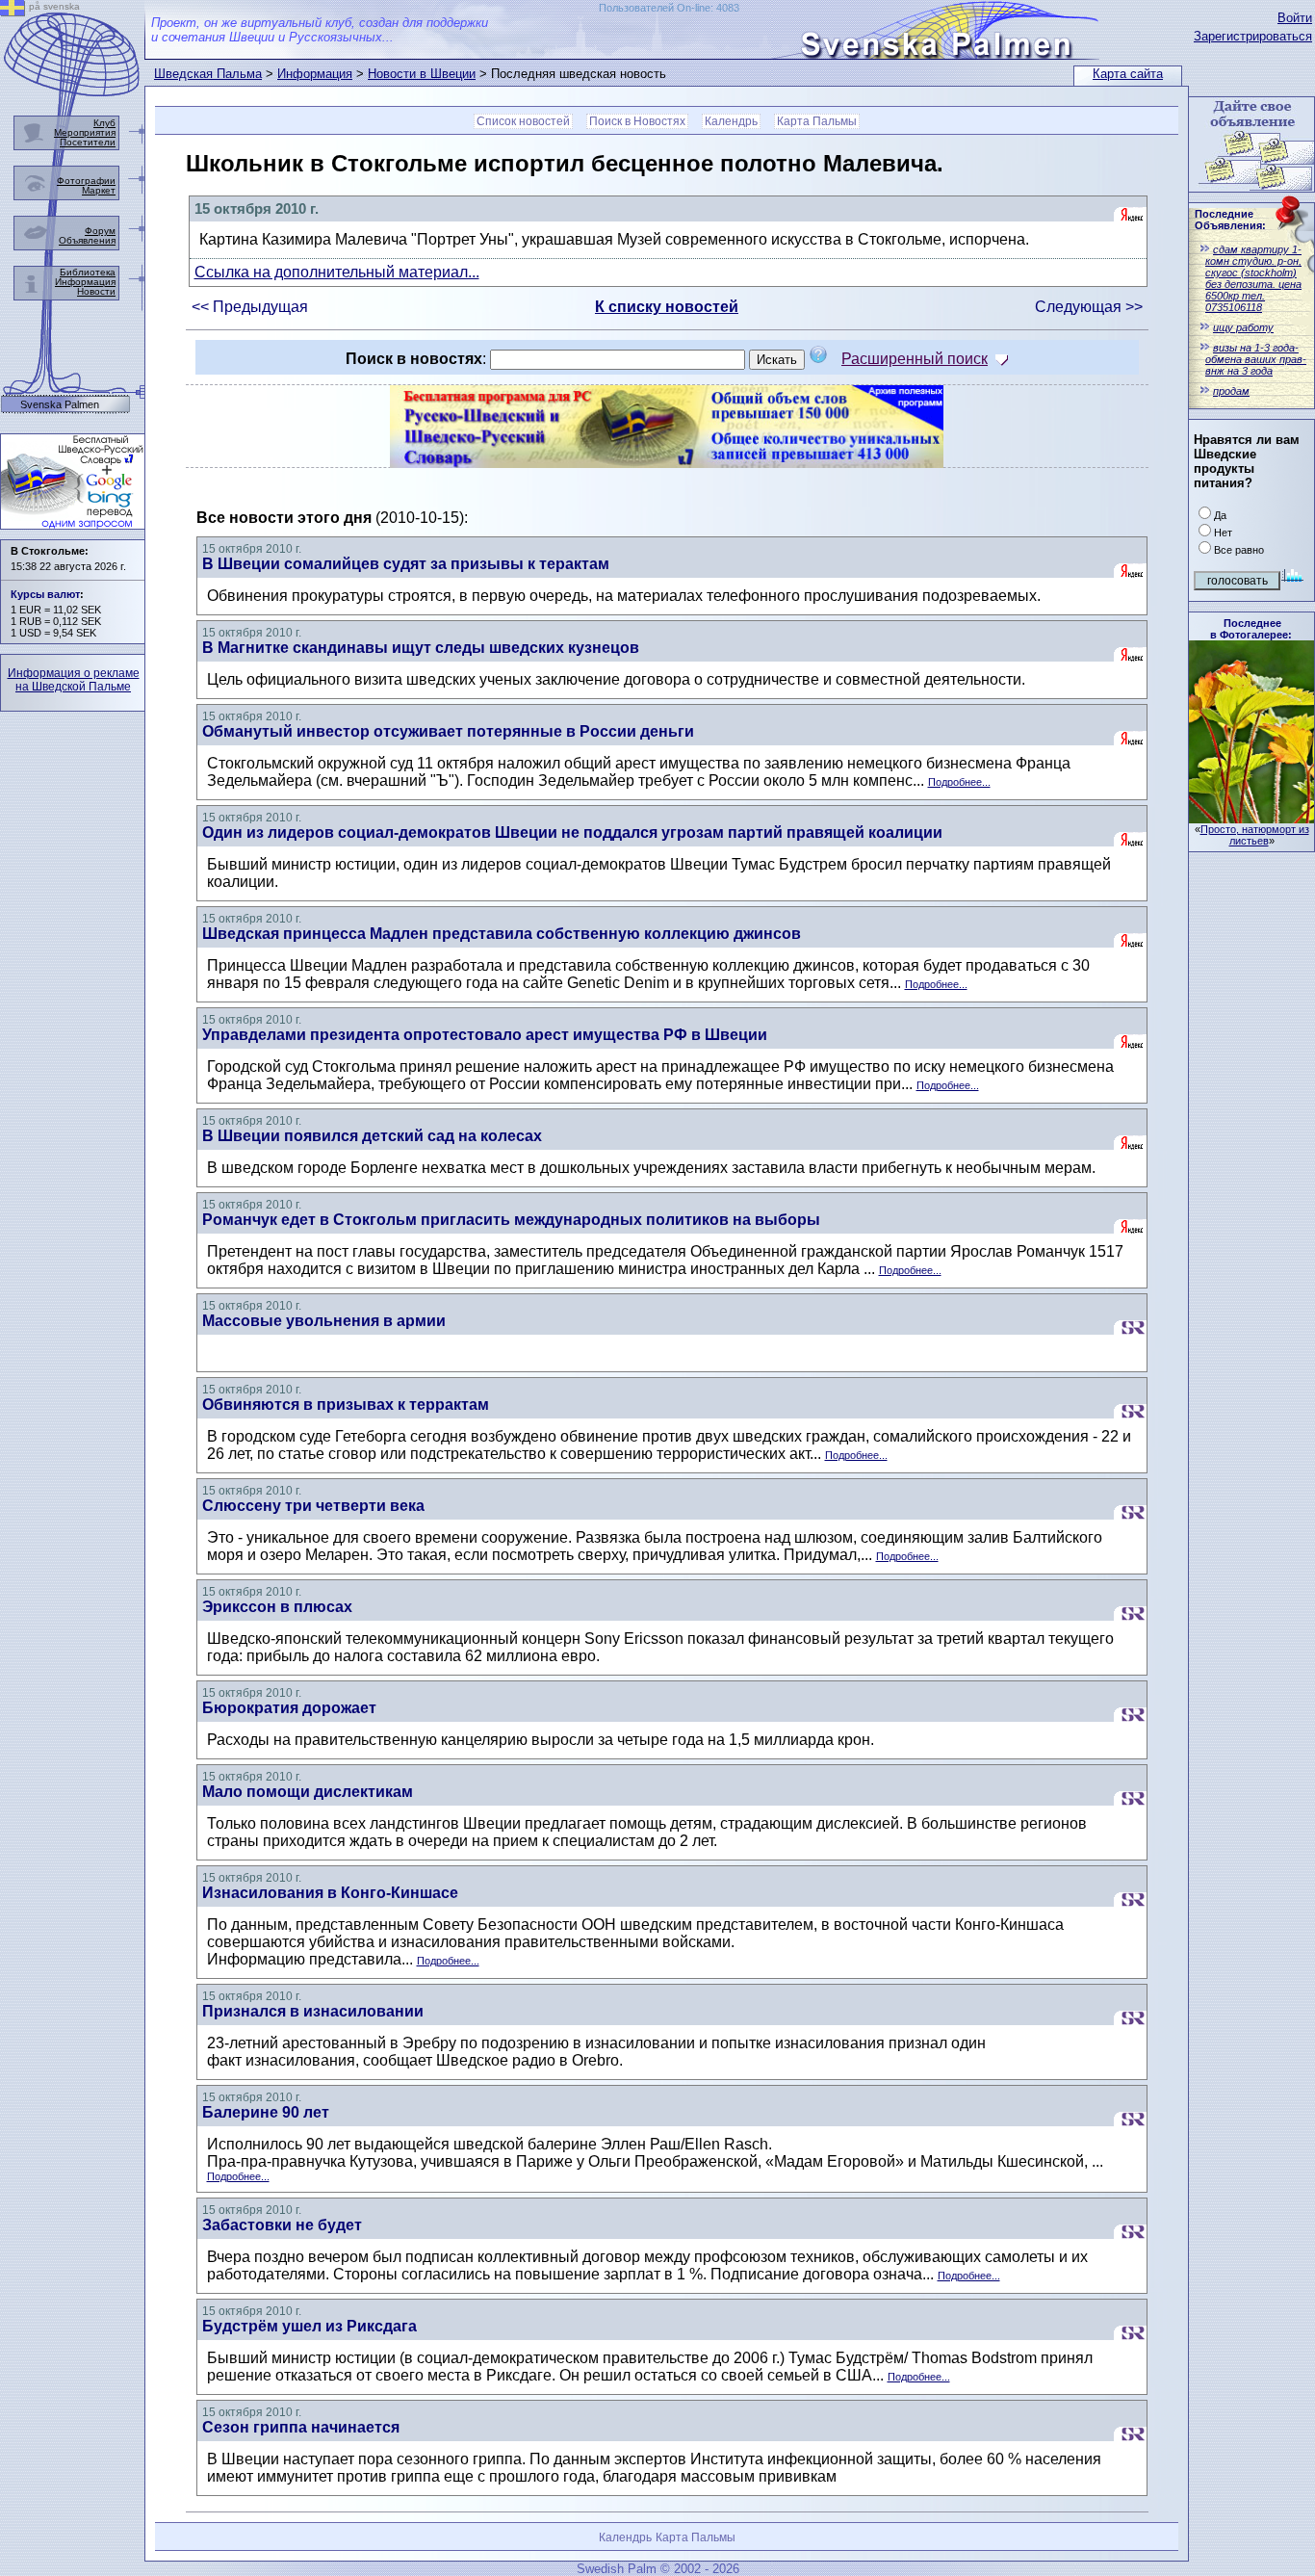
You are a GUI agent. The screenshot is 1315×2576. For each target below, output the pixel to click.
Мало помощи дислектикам (308, 1792)
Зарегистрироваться (1253, 36)
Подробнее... (959, 782)
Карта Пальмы (817, 121)
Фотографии (86, 181)
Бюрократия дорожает (289, 1708)
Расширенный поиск (915, 359)
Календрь (731, 121)
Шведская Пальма (208, 74)
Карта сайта (1128, 74)
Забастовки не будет (282, 2225)
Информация (315, 74)
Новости (96, 291)
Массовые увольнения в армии (324, 1321)
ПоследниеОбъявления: (1230, 220)
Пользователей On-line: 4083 (669, 8)
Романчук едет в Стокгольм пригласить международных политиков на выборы (511, 1220)
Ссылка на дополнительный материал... (337, 272)
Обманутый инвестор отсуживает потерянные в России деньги (448, 731)
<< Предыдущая (250, 307)
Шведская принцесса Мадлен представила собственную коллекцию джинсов (502, 934)
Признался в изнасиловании (313, 2011)
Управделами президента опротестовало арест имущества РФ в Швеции (485, 1035)
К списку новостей (667, 307)
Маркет (99, 190)
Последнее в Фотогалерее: (1251, 629)
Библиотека (88, 272)
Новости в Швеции (422, 74)
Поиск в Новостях (637, 121)
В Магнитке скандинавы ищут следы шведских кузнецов (421, 648)
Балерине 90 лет (266, 2112)
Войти (1295, 18)
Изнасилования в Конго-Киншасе (330, 1893)
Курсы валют (45, 594)
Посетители (88, 142)
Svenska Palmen (60, 405)
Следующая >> (1089, 307)
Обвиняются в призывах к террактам (346, 1405)
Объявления (87, 240)
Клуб (104, 123)
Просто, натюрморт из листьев (1255, 835)
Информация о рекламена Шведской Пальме (74, 680)
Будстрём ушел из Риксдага (309, 2326)
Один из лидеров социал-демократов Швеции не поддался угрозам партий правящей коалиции (572, 833)
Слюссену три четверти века (313, 1506)
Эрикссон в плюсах (277, 1607)
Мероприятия (85, 132)
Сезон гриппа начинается (301, 2427)
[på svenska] (13, 11)
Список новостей (523, 121)
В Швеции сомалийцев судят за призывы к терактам (406, 564)
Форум (100, 231)
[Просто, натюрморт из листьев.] (1251, 818)
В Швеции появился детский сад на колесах (372, 1136)
